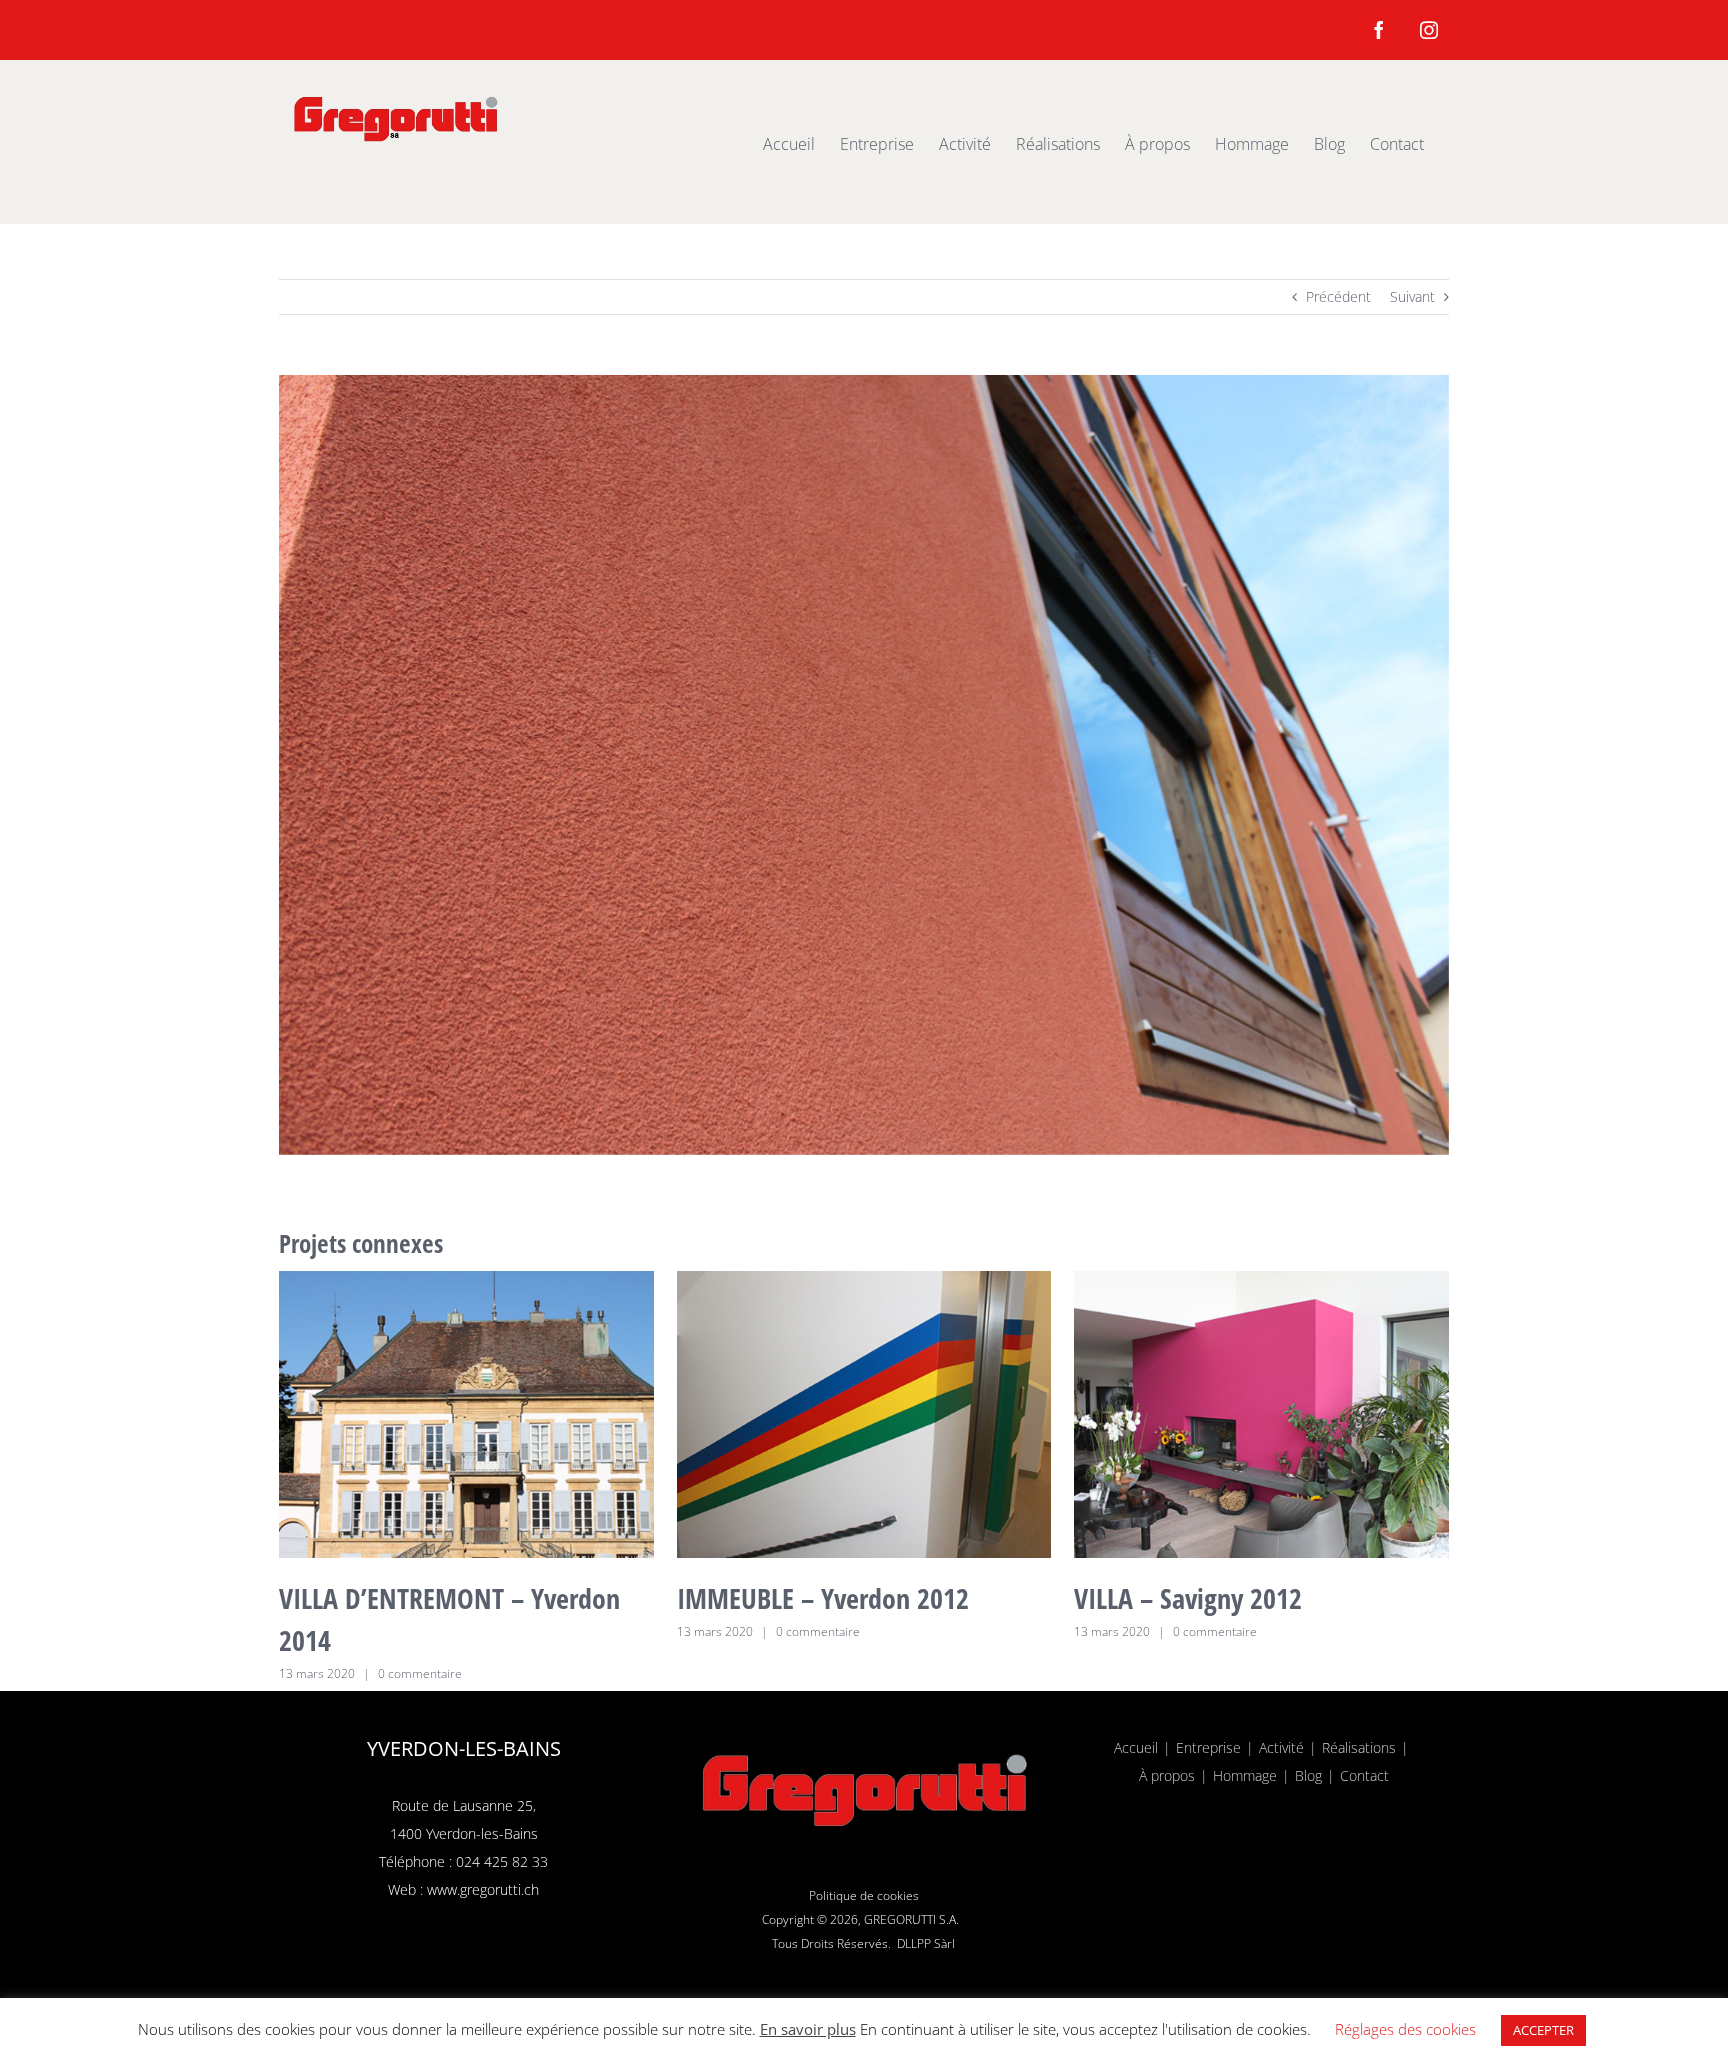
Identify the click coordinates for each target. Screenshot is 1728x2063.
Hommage (1245, 1775)
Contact (1364, 1775)
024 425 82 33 (502, 1861)
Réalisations (1359, 1747)
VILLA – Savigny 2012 (1188, 1598)
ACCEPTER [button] (1543, 2030)
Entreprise (1208, 1747)
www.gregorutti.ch (483, 1889)
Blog (1308, 1775)
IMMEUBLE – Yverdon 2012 (823, 1598)
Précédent (1338, 296)
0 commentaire (420, 1673)
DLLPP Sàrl (926, 1943)
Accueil (1136, 1747)
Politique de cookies (864, 1895)
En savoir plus (808, 2029)
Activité (1281, 1747)
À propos (1167, 1775)
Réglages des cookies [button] (1405, 2029)
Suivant (1412, 296)
